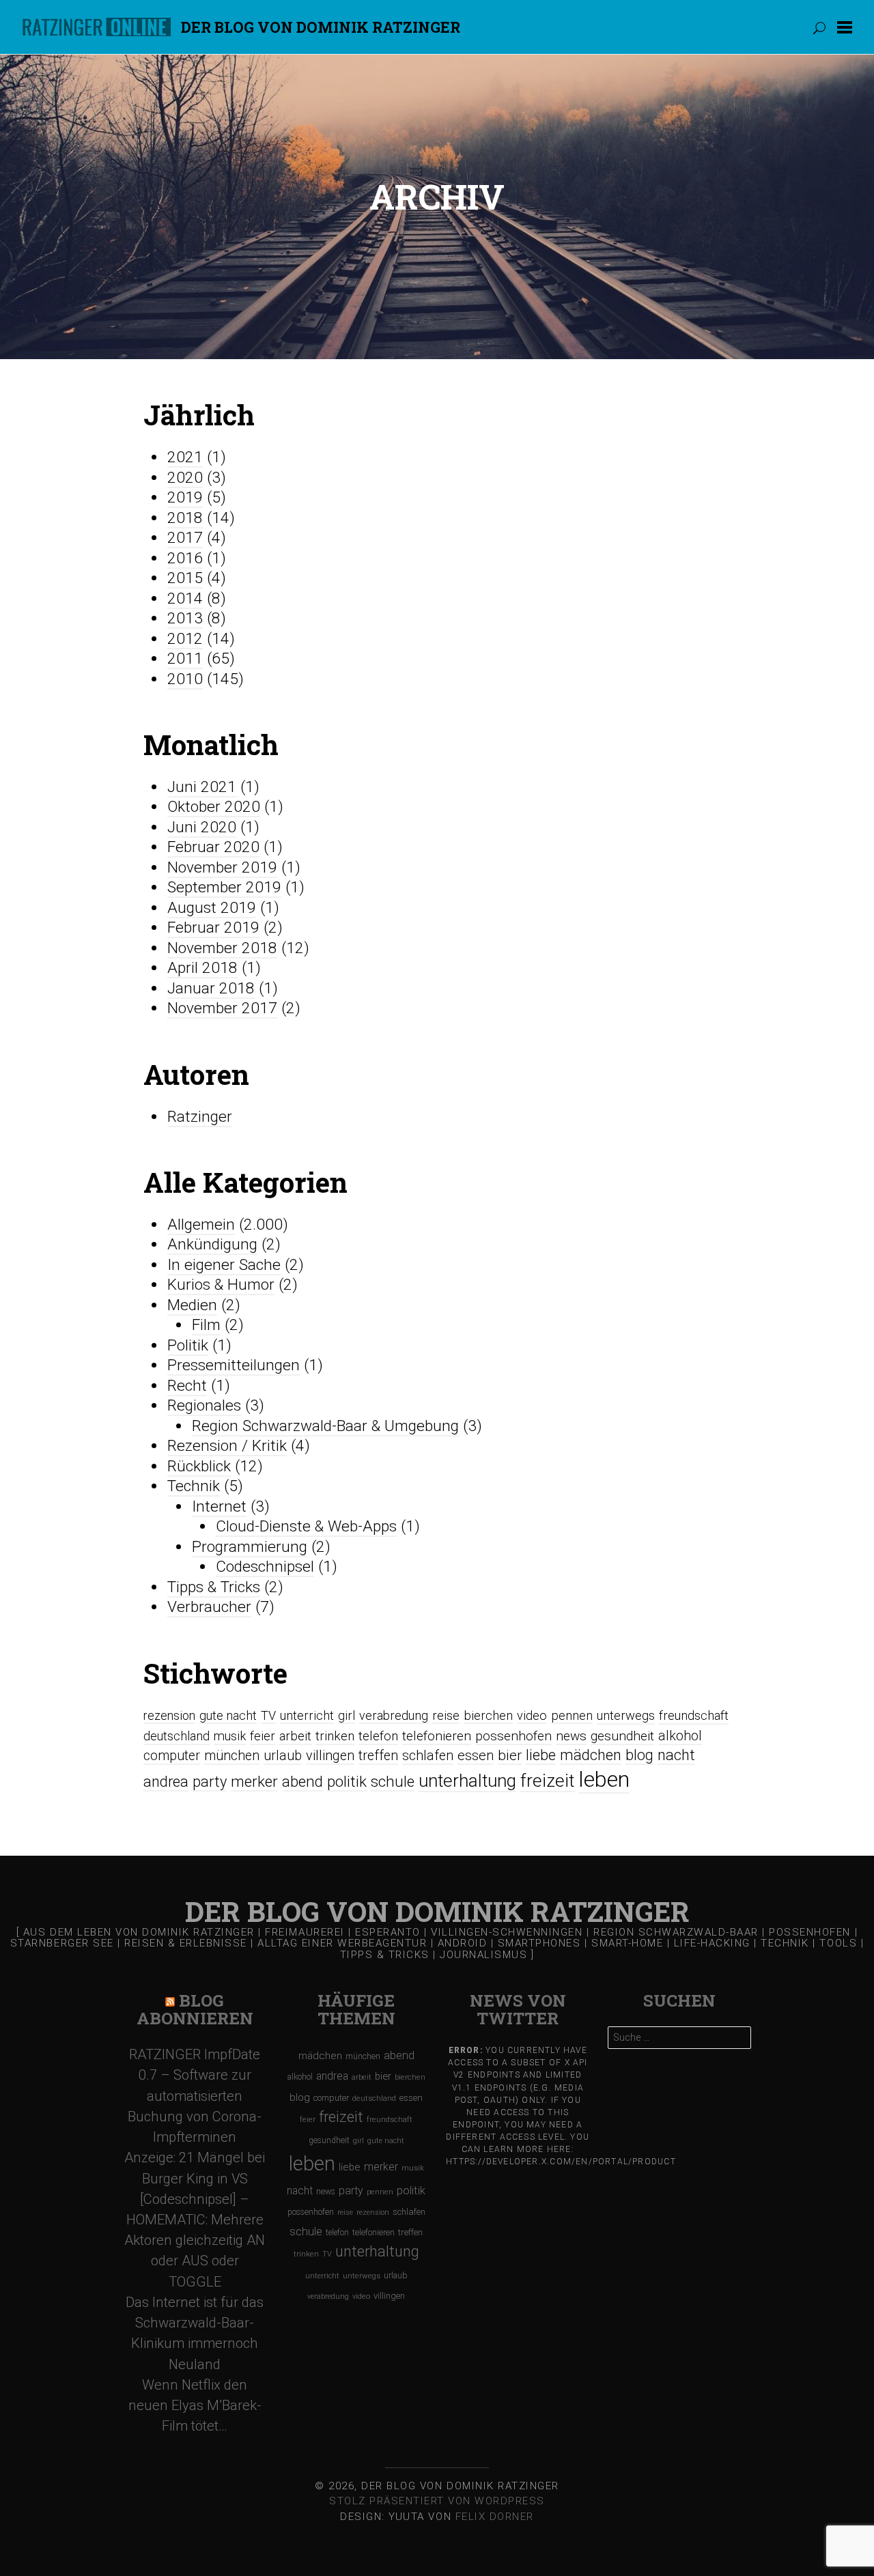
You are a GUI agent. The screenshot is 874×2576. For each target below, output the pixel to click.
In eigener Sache (224, 1265)
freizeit (547, 1781)
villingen (330, 1756)
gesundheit (622, 1736)
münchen (232, 1756)
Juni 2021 (202, 787)
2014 (185, 598)
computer (172, 1756)
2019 (185, 497)
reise (446, 1715)
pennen (572, 1715)
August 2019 (212, 908)
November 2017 (222, 1008)
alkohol (680, 1736)
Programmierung (250, 1547)
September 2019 (224, 887)
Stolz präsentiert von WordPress (437, 2501)
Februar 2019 (213, 928)
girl (347, 1715)
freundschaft (694, 1716)
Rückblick (199, 1466)
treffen (378, 1756)
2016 (185, 558)
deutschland (177, 1736)
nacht (676, 1755)
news (571, 1736)
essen (476, 1755)
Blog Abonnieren (195, 2010)
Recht (187, 1386)
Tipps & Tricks (214, 1587)
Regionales (204, 1405)
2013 (185, 618)
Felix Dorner (495, 2517)
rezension (169, 1715)
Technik (194, 1486)
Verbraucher (209, 1607)
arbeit (295, 1736)
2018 (185, 518)
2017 (185, 538)
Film (206, 1325)
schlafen (428, 1756)
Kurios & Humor (221, 1285)
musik (230, 1736)
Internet (219, 1506)
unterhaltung (467, 1781)
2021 (185, 457)
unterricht (307, 1715)
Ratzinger (200, 1117)
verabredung (394, 1715)
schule (393, 1781)
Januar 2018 (211, 988)
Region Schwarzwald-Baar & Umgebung (325, 1426)
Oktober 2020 (214, 807)
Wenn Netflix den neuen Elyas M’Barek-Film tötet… (195, 2405)
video (532, 1715)
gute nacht (228, 1715)
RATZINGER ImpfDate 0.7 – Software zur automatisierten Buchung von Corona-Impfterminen (195, 2096)
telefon (378, 1736)
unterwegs (626, 1716)
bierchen (488, 1715)
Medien (192, 1305)
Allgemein (201, 1225)
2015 (185, 578)
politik (347, 1781)
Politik (188, 1345)
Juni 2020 (202, 827)
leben (604, 1779)
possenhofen (513, 1736)
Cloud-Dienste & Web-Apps (306, 1526)
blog (639, 1755)
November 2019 (222, 867)
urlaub (283, 1756)
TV (268, 1715)
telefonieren (437, 1736)
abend (302, 1781)
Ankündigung (212, 1244)
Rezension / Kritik (227, 1446)
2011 (185, 659)
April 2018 (202, 968)
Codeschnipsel (265, 1567)
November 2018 (222, 948)
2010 (185, 679)
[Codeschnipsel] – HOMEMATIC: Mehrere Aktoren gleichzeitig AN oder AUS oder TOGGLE (195, 2240)
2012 (185, 639)
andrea (166, 1782)
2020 (185, 478)
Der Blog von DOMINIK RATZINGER (321, 27)
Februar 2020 (213, 847)
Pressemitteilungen (234, 1365)
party (210, 1782)
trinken (335, 1736)
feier (263, 1736)
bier (510, 1755)
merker (254, 1781)
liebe (541, 1755)
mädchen (591, 1755)
